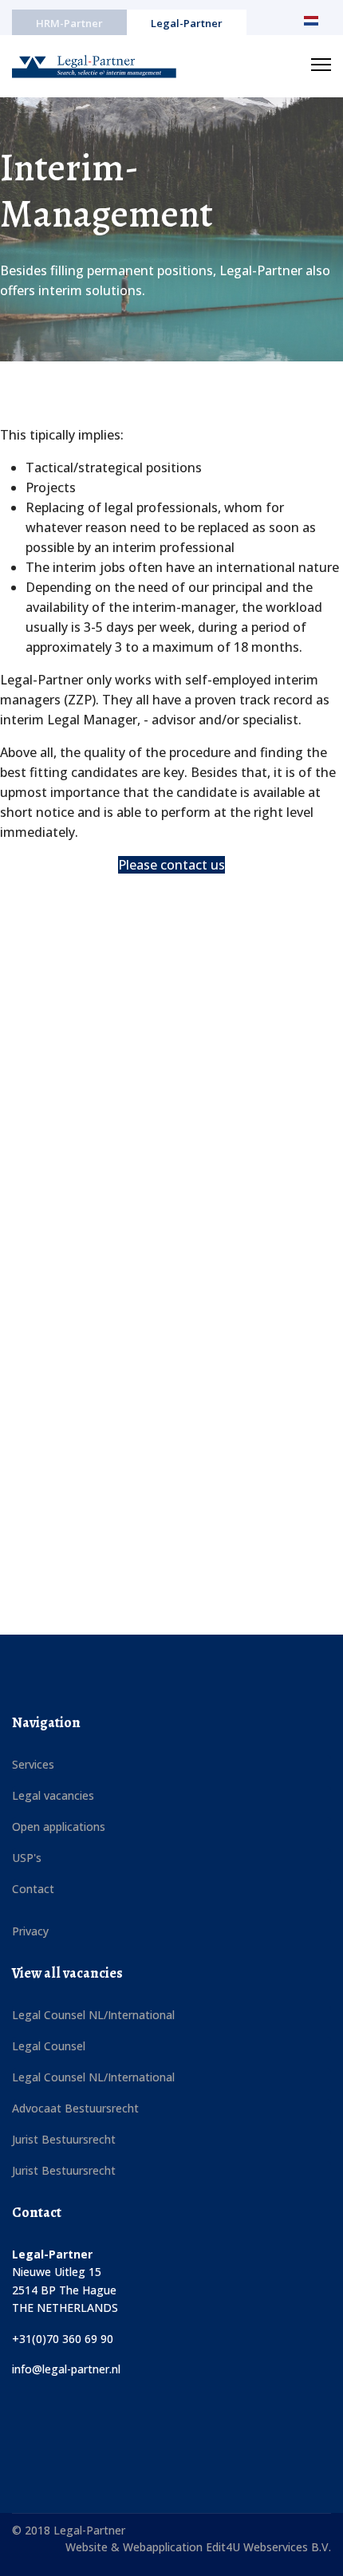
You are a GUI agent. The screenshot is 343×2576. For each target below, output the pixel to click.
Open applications (59, 1826)
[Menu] (321, 65)
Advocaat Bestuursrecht (75, 2108)
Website (88, 2547)
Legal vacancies (53, 1795)
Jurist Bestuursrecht (64, 2139)
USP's (27, 1858)
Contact (33, 1889)
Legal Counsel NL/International (93, 2015)
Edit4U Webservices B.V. (268, 2547)
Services (33, 1764)
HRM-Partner (69, 23)
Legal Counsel (49, 2046)
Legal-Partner (187, 23)
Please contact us (171, 865)
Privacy (30, 1931)
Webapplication (164, 2547)
